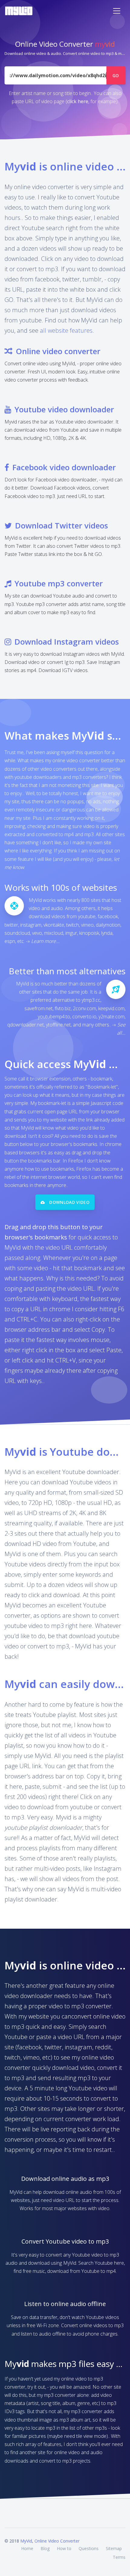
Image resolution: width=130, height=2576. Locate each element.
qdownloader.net (26, 1025)
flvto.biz (63, 1008)
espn (10, 941)
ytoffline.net (58, 1025)
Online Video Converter (57, 2541)
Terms (119, 2557)
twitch (73, 925)
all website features (66, 330)
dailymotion (108, 925)
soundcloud (17, 933)
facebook (108, 916)
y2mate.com (112, 1017)
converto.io (84, 1017)
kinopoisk (89, 933)
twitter (11, 925)
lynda (107, 933)
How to (64, 2548)
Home (27, 2548)
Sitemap (114, 2548)
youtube (87, 916)
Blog (45, 2548)
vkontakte (54, 925)
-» (43, 941)
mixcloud (54, 933)
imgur (71, 933)
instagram (31, 925)
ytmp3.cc (91, 1000)
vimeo (87, 925)
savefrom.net (39, 1008)
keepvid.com (111, 1008)
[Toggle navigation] (117, 11)
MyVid (26, 2541)
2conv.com (84, 1008)
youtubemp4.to (54, 1017)
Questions (89, 2548)
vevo (37, 933)
